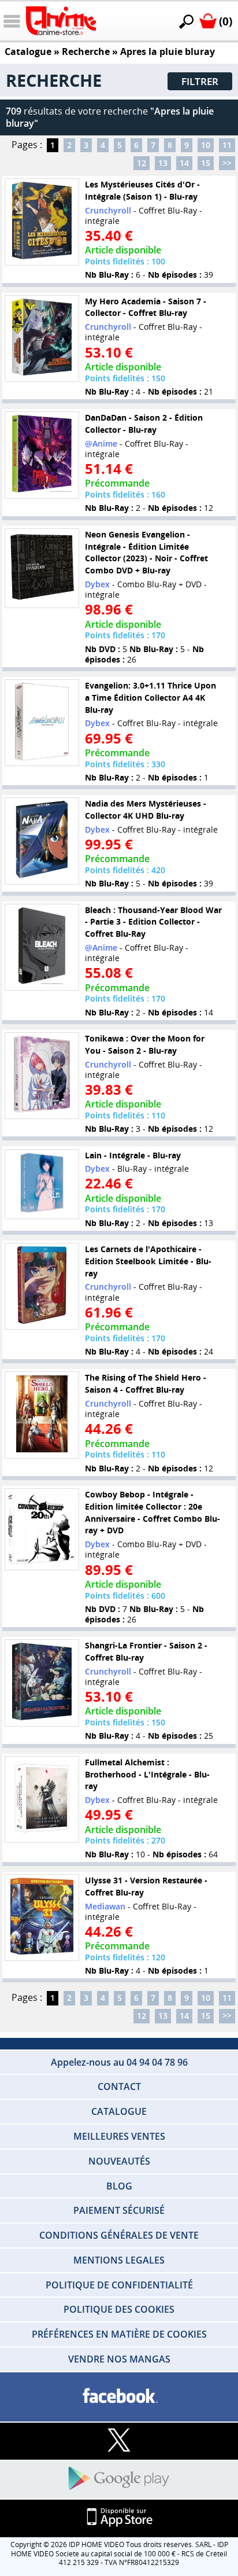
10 (206, 145)
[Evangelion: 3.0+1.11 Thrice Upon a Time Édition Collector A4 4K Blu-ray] (42, 723)
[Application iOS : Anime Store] (119, 2518)
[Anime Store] (61, 21)
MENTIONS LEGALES (119, 2260)
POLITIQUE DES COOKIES (119, 2309)
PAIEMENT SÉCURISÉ (119, 2210)
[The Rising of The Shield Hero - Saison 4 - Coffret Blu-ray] (42, 1415)
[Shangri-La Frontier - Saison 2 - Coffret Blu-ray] (42, 1683)
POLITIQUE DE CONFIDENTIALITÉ (119, 2285)
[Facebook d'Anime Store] (119, 2396)
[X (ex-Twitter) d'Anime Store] (119, 2441)
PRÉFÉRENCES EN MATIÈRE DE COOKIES (119, 2334)
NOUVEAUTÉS (119, 2161)
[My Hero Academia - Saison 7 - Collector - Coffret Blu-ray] (42, 338)
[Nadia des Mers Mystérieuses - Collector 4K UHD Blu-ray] (42, 841)
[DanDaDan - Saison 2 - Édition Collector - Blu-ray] (42, 455)
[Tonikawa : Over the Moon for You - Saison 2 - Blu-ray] (42, 1076)
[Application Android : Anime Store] (119, 2479)
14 (184, 163)
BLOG (119, 2186)
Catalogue (28, 51)
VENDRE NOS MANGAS (119, 2359)
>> (227, 163)
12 (142, 163)
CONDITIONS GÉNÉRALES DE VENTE (119, 2235)
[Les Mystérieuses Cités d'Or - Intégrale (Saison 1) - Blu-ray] (42, 222)
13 (163, 163)
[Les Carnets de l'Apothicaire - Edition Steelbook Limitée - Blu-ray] (42, 1286)
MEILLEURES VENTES (119, 2136)
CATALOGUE (119, 2111)
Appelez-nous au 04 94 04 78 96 (119, 2062)
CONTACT (119, 2086)
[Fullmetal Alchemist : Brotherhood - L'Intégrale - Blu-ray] (42, 1799)
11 (227, 145)
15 (206, 163)
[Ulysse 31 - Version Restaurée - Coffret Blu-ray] (42, 1918)
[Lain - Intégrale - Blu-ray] (42, 1184)
